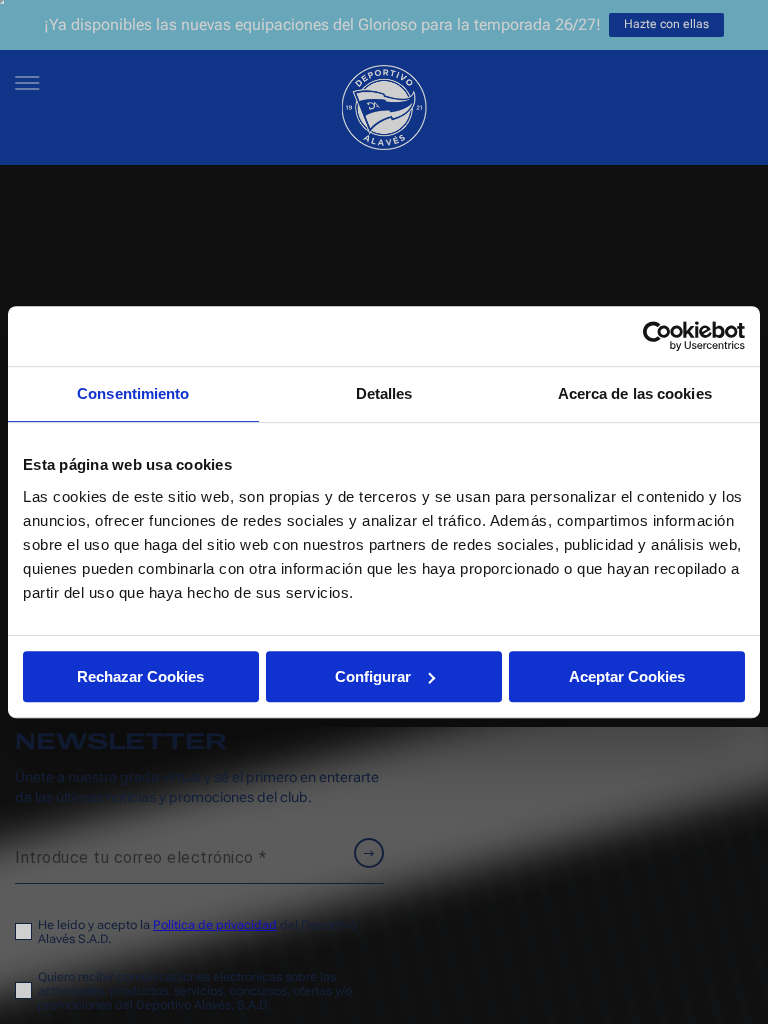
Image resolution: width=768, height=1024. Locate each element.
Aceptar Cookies (627, 676)
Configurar (373, 676)
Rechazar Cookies (140, 676)
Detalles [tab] (384, 393)
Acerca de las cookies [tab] (635, 393)
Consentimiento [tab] (133, 393)
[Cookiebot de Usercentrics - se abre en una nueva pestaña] (657, 336)
